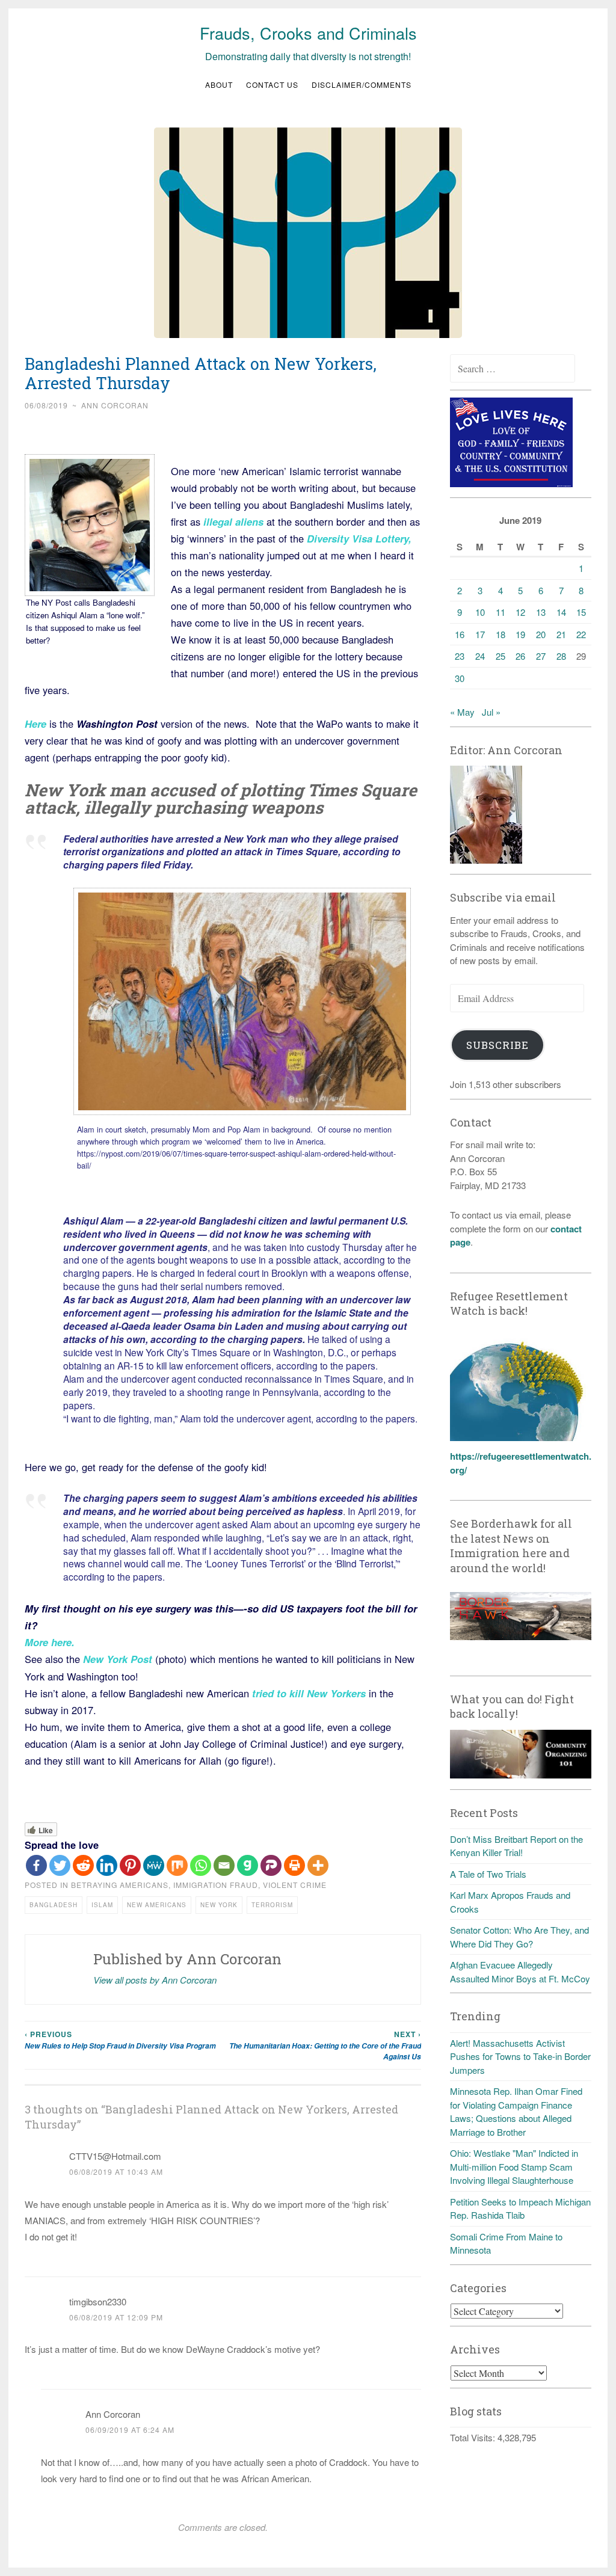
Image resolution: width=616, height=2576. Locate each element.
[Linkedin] (107, 1865)
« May (462, 712)
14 (561, 612)
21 (561, 634)
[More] (318, 1865)
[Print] (294, 1865)
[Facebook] (36, 1865)
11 (500, 612)
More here (48, 1642)
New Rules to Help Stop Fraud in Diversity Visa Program (120, 2040)
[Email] (224, 1865)
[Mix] (177, 1865)
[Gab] (248, 1865)
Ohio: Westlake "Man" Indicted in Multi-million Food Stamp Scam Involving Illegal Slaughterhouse (514, 2166)
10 (480, 612)
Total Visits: (474, 2437)
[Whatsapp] (201, 1865)
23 (460, 656)
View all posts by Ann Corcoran (155, 1980)
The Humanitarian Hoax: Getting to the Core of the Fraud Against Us (325, 2045)
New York (219, 1905)
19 (520, 634)
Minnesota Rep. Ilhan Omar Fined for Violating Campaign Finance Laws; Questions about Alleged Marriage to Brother (516, 2111)
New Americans (157, 1905)
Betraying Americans (120, 1885)
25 (500, 656)
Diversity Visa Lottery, (358, 538)
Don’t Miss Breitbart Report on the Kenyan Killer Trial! (516, 1846)
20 (541, 634)
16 (460, 634)
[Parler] (271, 1865)
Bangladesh (54, 1905)
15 (581, 612)
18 (500, 634)
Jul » (491, 712)
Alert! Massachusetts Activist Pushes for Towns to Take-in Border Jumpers (520, 2056)
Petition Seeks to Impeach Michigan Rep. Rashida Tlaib (520, 2209)
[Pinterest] (130, 1865)
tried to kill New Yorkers (309, 1693)
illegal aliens (232, 521)
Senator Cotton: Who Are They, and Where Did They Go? (519, 1937)
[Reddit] (83, 1865)
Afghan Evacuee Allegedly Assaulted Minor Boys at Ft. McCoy (520, 1972)
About (219, 85)
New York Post (118, 1659)
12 (520, 612)
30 (460, 678)
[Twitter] (60, 1865)
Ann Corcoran (115, 405)
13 (541, 612)
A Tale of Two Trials (488, 1874)
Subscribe (497, 1045)
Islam (102, 1905)
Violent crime (295, 1885)
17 (480, 634)
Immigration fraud (216, 1885)
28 (561, 656)
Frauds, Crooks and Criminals (308, 33)
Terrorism (272, 1905)
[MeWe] (154, 1865)
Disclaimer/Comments (362, 85)
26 (520, 656)
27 (541, 656)
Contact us (272, 85)
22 (581, 634)
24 (480, 656)
